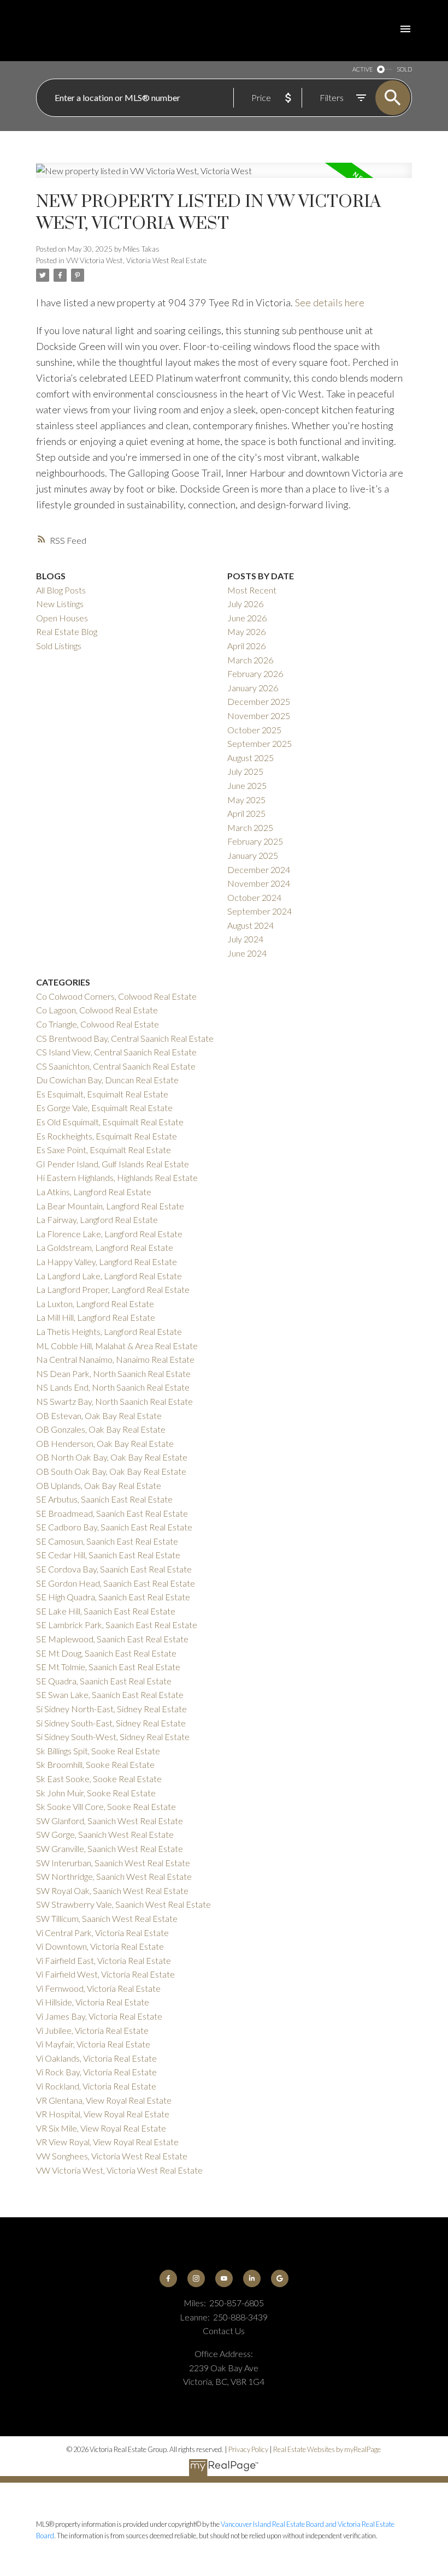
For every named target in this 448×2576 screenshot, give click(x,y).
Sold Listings (59, 646)
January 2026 (253, 688)
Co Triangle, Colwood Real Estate (98, 1024)
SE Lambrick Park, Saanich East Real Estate (117, 1625)
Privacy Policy (248, 2449)
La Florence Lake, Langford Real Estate (109, 1234)
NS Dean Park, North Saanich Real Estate (113, 1373)
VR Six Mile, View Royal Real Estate (101, 2128)
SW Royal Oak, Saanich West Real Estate (112, 1891)
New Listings (60, 604)
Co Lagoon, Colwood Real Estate (97, 1010)
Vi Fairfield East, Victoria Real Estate (104, 1960)
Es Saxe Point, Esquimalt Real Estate (104, 1150)
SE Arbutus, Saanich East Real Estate (104, 1499)
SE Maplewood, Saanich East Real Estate (112, 1639)
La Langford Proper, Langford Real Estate (113, 1289)
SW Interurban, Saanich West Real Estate (113, 1863)
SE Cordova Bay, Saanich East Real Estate (114, 1569)
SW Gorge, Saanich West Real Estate (105, 1834)
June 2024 (247, 953)
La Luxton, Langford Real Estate (95, 1304)
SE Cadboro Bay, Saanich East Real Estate (114, 1527)
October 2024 (254, 897)
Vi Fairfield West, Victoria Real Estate (105, 1974)
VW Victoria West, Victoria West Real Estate (136, 260)
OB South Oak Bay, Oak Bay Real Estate (111, 1471)
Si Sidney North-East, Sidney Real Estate (111, 1709)
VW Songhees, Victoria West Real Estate (112, 2156)
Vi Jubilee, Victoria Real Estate (92, 2030)
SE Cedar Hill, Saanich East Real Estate (108, 1555)
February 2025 (255, 841)
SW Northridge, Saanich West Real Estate (114, 1876)
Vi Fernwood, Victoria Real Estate (98, 1988)
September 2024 (260, 911)
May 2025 (246, 800)
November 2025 (259, 716)
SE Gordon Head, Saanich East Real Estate (116, 1583)
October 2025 (254, 730)
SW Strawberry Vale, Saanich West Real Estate (123, 1904)
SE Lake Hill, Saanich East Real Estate (106, 1611)
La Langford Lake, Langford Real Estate (109, 1276)
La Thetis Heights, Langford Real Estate (109, 1331)
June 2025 (247, 785)
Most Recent (252, 590)
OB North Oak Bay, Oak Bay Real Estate (112, 1457)
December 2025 (259, 701)
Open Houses (62, 618)
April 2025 (246, 813)
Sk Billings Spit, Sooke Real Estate (98, 1751)
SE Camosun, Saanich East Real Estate (107, 1541)
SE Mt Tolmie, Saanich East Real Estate (108, 1667)
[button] (169, 2279)
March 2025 (250, 827)
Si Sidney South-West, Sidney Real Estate (113, 1737)
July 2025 (245, 771)
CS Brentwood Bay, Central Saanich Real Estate (125, 1038)
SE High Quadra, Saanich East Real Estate (113, 1597)
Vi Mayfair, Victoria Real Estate (93, 2044)
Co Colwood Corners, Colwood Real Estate (116, 996)
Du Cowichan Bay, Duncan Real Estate (107, 1080)
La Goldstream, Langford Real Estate (105, 1247)
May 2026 (246, 631)
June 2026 (247, 618)
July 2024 (245, 939)
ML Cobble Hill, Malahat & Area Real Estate (117, 1346)
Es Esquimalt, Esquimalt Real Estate (102, 1094)
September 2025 (260, 743)
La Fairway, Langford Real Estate (97, 1219)
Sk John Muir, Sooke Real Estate (96, 1793)
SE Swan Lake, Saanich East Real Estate (110, 1694)
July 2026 (245, 604)
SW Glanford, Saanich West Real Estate (110, 1821)
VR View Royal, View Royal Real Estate (107, 2142)
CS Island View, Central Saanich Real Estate (116, 1052)
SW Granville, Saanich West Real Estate (110, 1848)
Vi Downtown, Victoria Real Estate (100, 1946)
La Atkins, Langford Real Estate (94, 1192)
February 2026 (255, 673)
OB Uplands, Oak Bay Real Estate (99, 1485)
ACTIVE (362, 69)
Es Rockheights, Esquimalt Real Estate (107, 1136)
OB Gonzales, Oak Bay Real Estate (101, 1429)
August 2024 (250, 925)
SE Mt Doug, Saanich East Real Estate (106, 1653)
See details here (330, 302)
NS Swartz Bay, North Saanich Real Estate (114, 1401)
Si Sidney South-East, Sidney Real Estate (111, 1723)
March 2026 (250, 660)
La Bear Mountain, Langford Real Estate (110, 1206)
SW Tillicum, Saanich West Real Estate (107, 1918)
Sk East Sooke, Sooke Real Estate (99, 1779)
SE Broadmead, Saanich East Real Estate (112, 1513)
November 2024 (259, 883)
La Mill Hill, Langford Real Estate (96, 1317)
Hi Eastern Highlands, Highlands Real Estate (117, 1177)
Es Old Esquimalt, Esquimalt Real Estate (110, 1122)
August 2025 (250, 758)
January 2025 (253, 855)
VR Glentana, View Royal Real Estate (104, 2100)
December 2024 (259, 869)
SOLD (404, 69)
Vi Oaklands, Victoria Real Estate (96, 2058)
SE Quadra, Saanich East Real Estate (104, 1681)
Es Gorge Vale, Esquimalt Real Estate (104, 1108)
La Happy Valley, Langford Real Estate (107, 1262)
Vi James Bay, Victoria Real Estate (99, 2016)
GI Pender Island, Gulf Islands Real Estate (113, 1164)
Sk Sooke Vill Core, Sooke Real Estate (106, 1806)
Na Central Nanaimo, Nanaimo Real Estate (115, 1359)
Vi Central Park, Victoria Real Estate (102, 1933)
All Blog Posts (61, 590)
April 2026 (246, 646)
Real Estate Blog (67, 631)
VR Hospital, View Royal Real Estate (103, 2114)
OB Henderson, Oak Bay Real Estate (105, 1443)
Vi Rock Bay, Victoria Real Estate (96, 2072)
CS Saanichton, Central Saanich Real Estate (116, 1066)
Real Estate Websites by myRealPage (327, 2449)
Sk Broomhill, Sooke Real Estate (95, 1764)
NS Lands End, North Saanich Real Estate (113, 1387)
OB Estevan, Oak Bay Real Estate (99, 1415)
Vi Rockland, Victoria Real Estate (96, 2086)
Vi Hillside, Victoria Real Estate (93, 2002)
